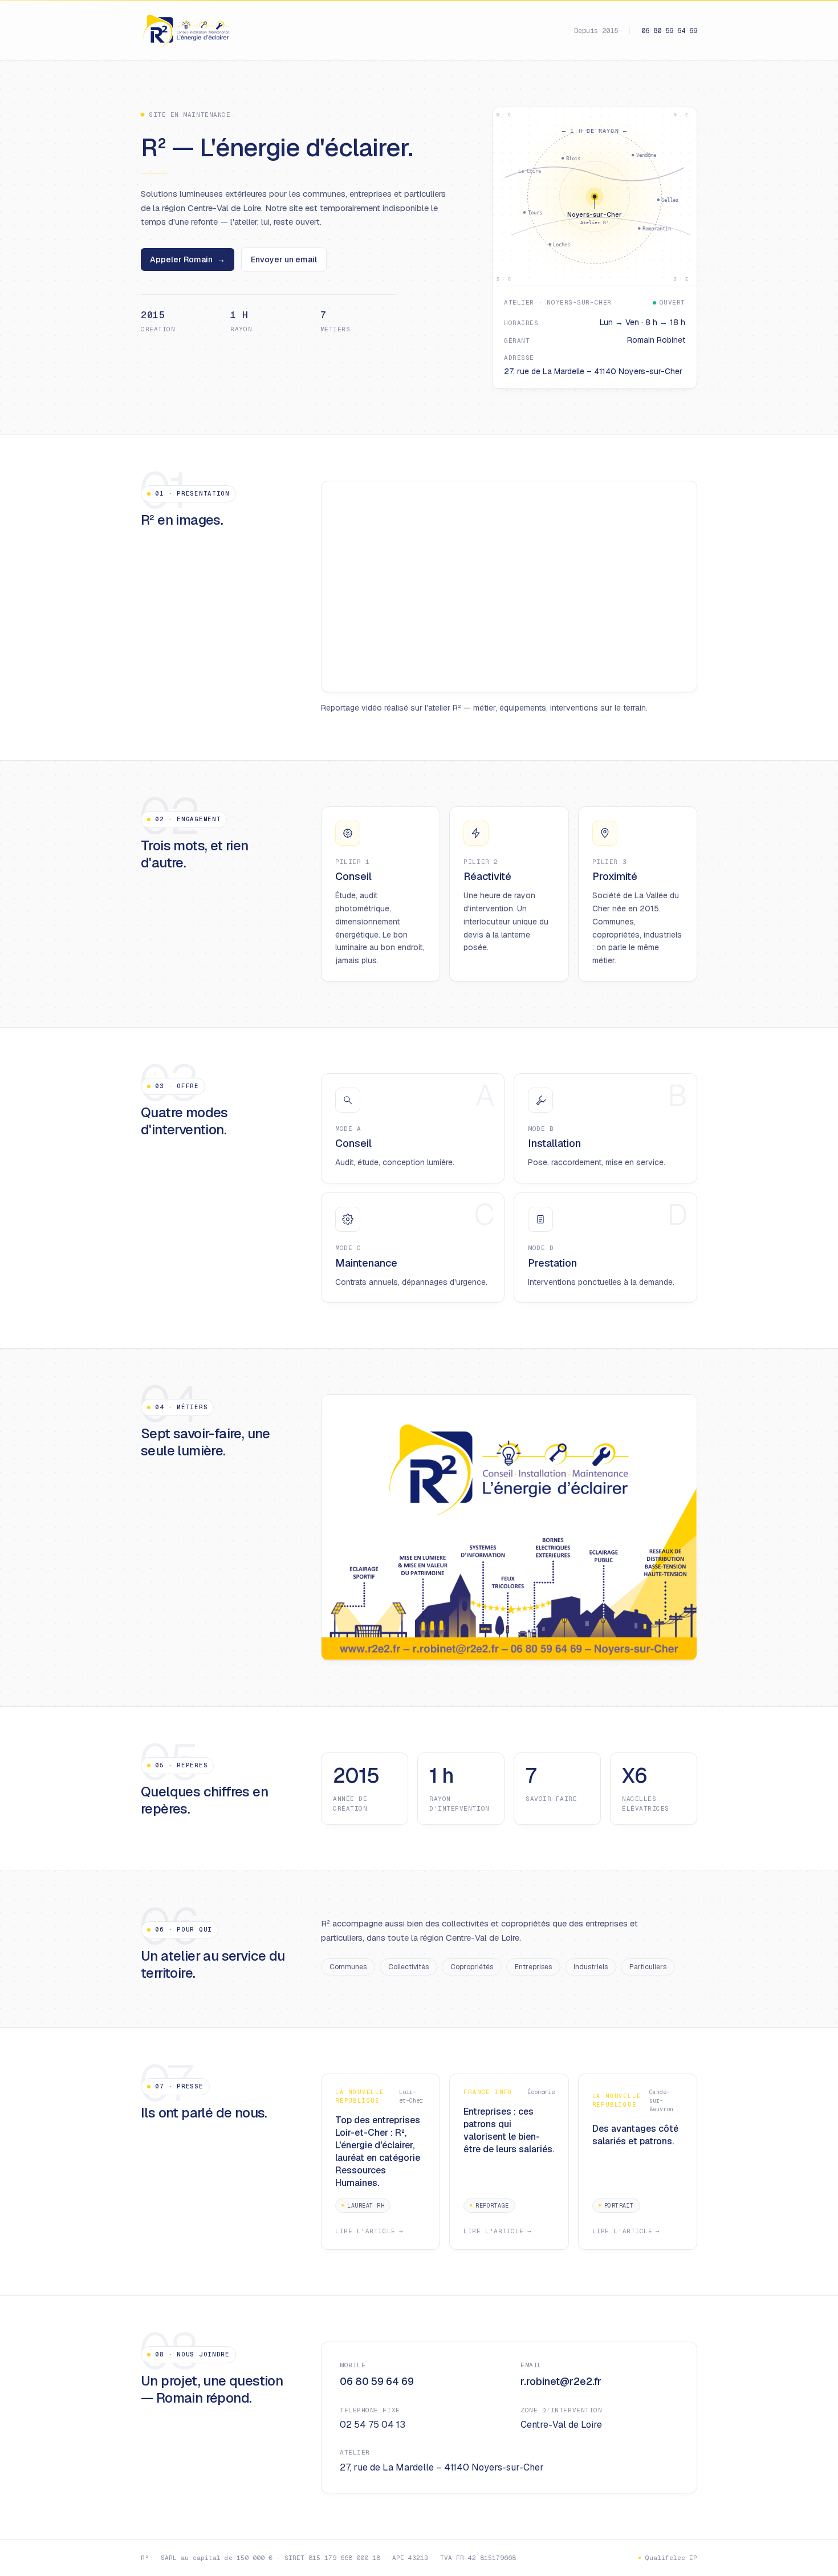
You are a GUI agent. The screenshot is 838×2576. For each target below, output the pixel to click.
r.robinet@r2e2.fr (561, 2381)
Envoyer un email (284, 259)
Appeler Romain (188, 259)
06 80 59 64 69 (669, 31)
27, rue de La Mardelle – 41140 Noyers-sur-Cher (442, 2467)
